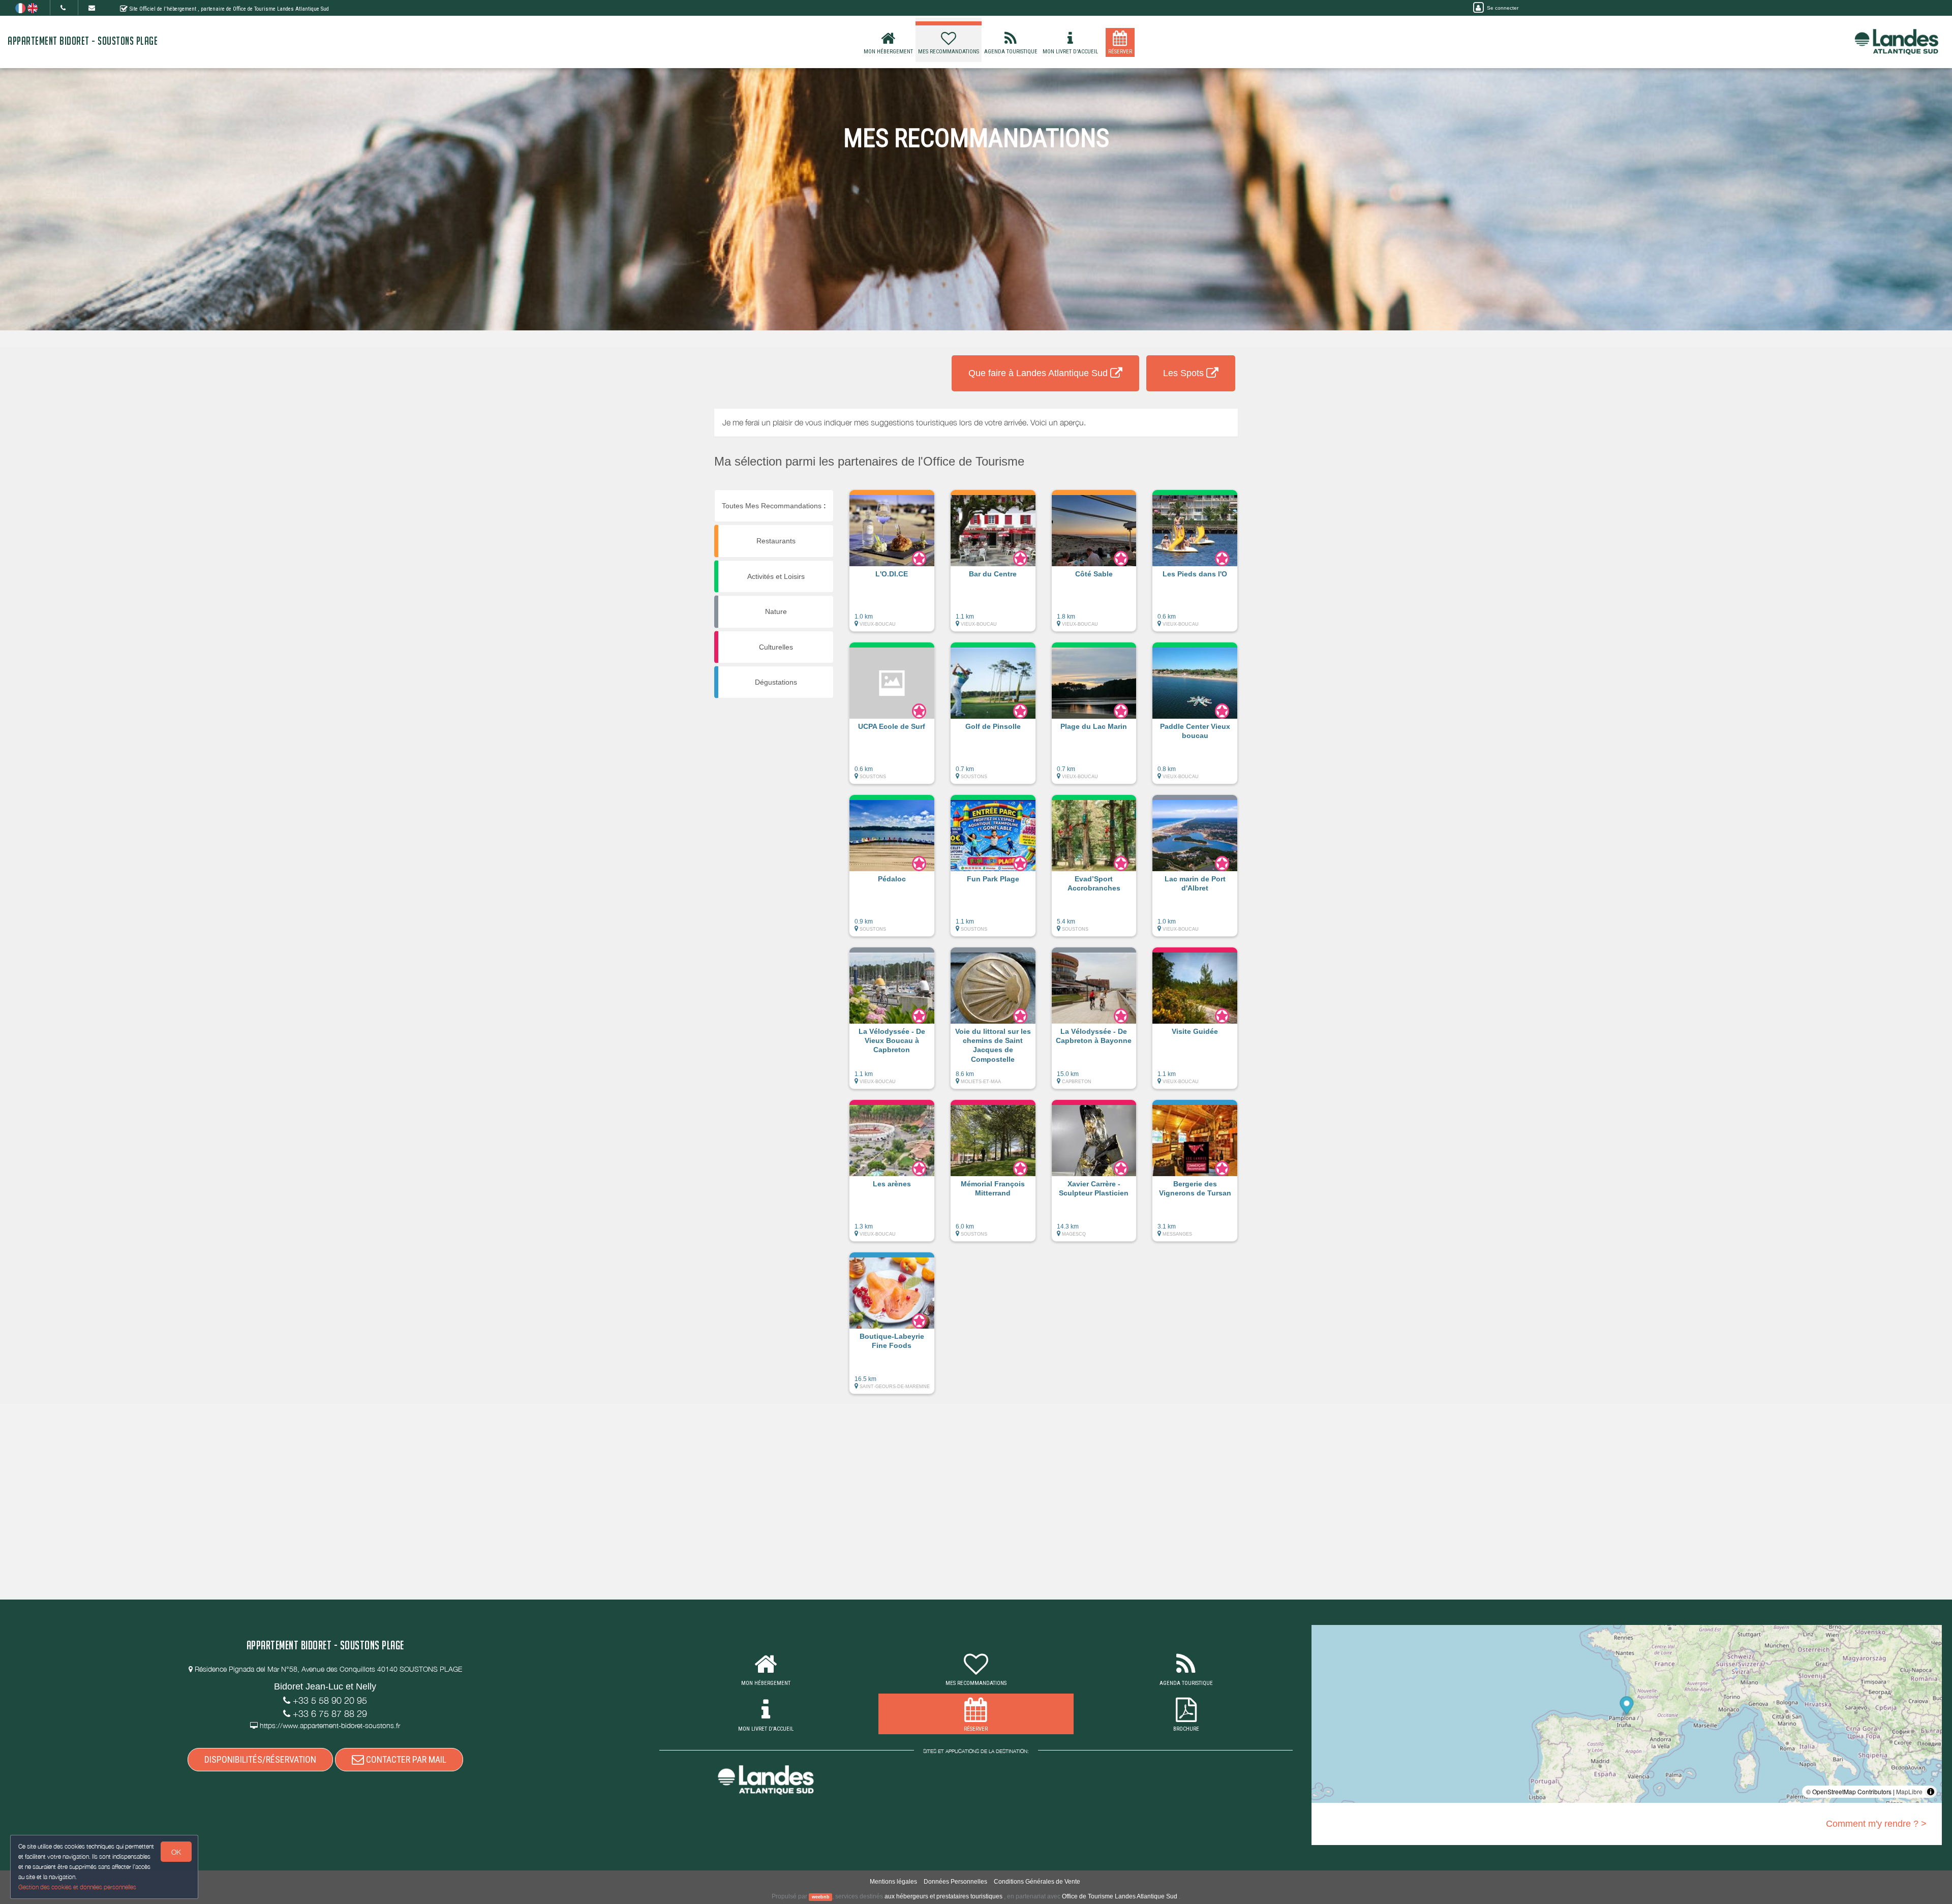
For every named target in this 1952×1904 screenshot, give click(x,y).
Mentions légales (893, 1882)
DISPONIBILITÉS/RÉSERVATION (260, 1759)
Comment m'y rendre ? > (1876, 1824)
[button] (892, 566)
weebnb (821, 1897)
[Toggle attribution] (1931, 1792)
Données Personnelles (955, 1882)
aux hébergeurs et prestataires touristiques (943, 1896)
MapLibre (1909, 1791)
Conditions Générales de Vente (1037, 1882)
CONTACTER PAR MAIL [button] (405, 1759)
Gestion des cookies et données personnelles (77, 1887)
